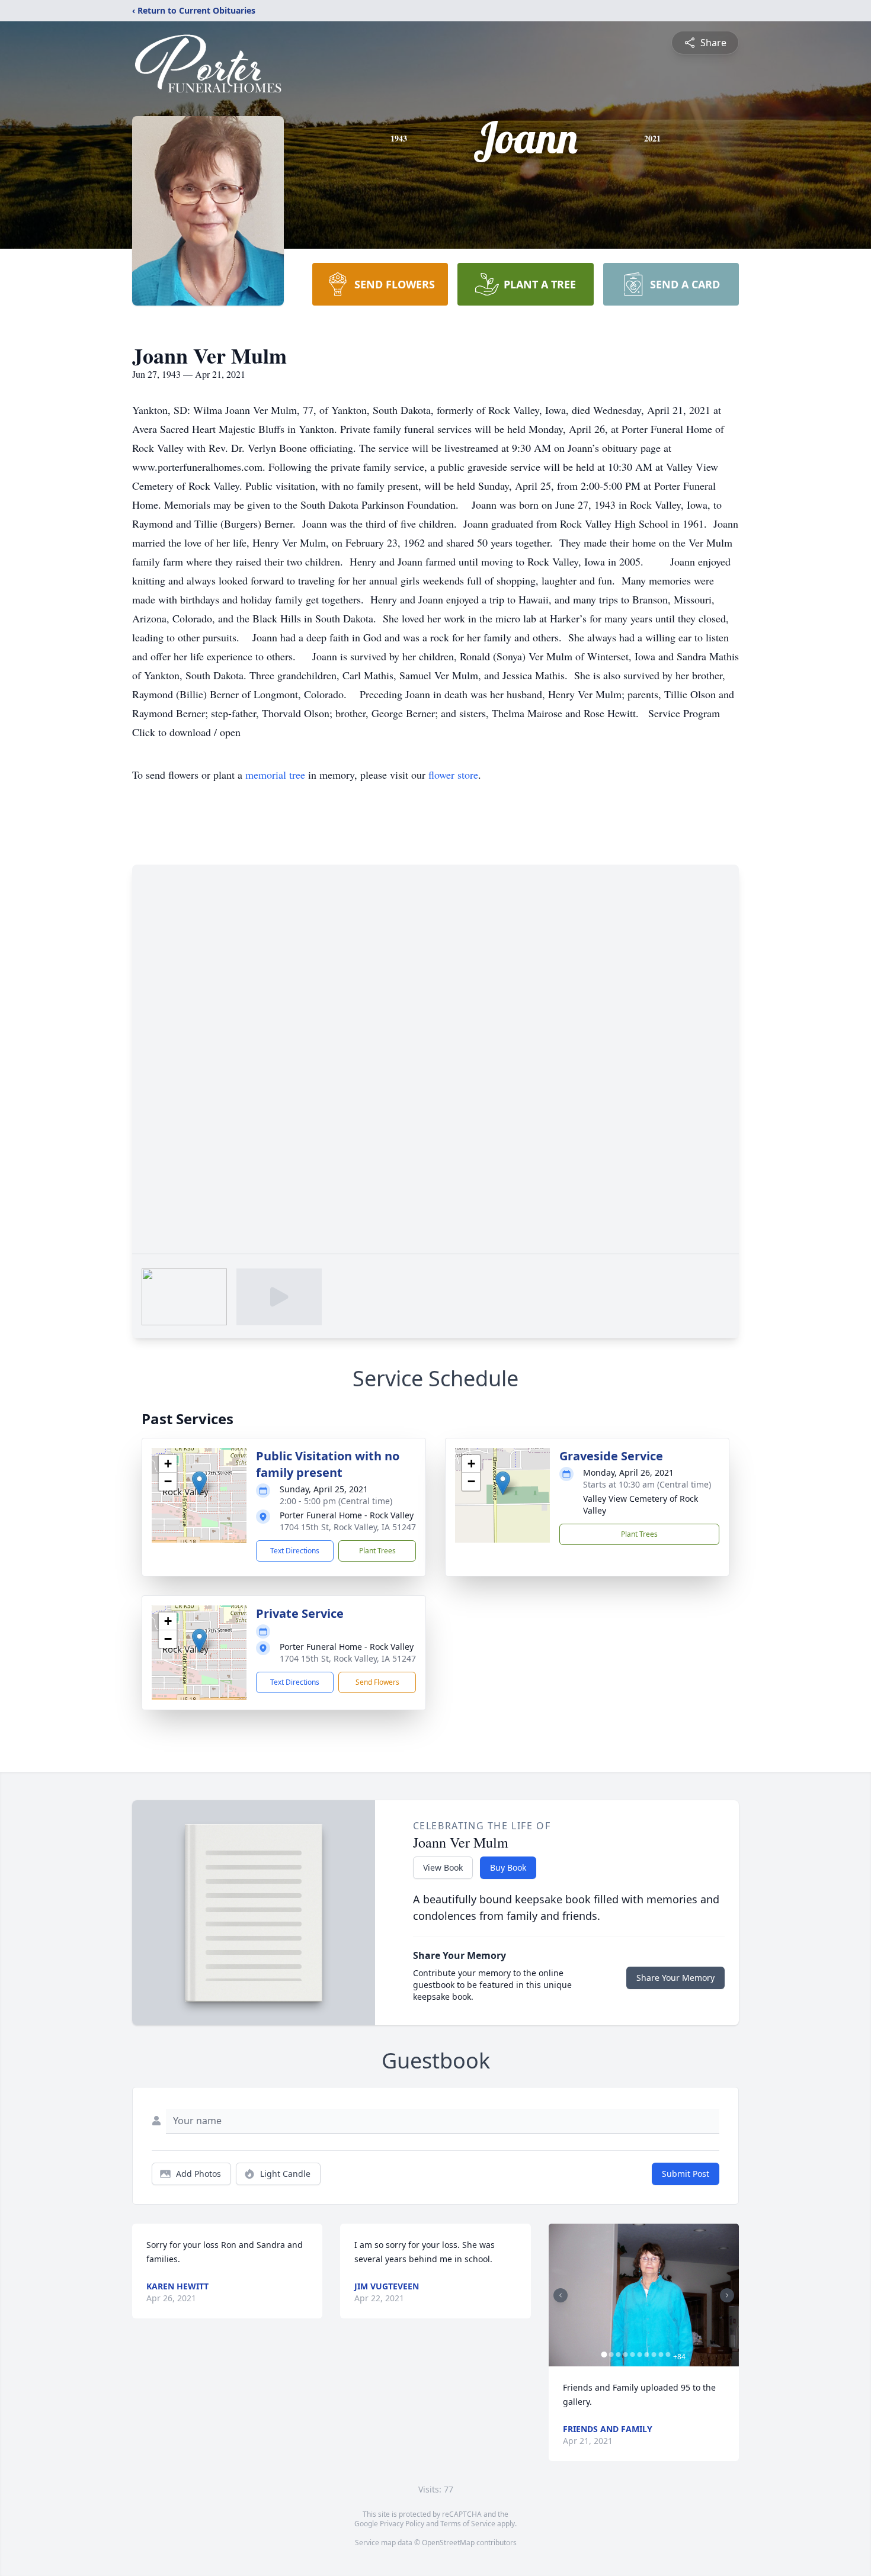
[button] (199, 1483)
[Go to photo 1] (604, 2355)
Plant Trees (377, 1551)
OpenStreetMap (448, 2543)
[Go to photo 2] (611, 2355)
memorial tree (275, 775)
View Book (443, 1867)
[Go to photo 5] (633, 2355)
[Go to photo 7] (647, 2355)
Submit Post (686, 2174)
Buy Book (508, 1867)
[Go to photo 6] (640, 2355)
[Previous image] (561, 2295)
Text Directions (295, 1551)
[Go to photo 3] (619, 2355)
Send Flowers (377, 1682)
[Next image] (727, 2295)
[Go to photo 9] (661, 2355)
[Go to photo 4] (626, 2355)
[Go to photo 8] (654, 2355)
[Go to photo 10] (668, 2355)
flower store (453, 775)
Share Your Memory (675, 1978)
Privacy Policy (402, 2524)
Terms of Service (468, 2524)
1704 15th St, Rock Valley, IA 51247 (348, 1527)
